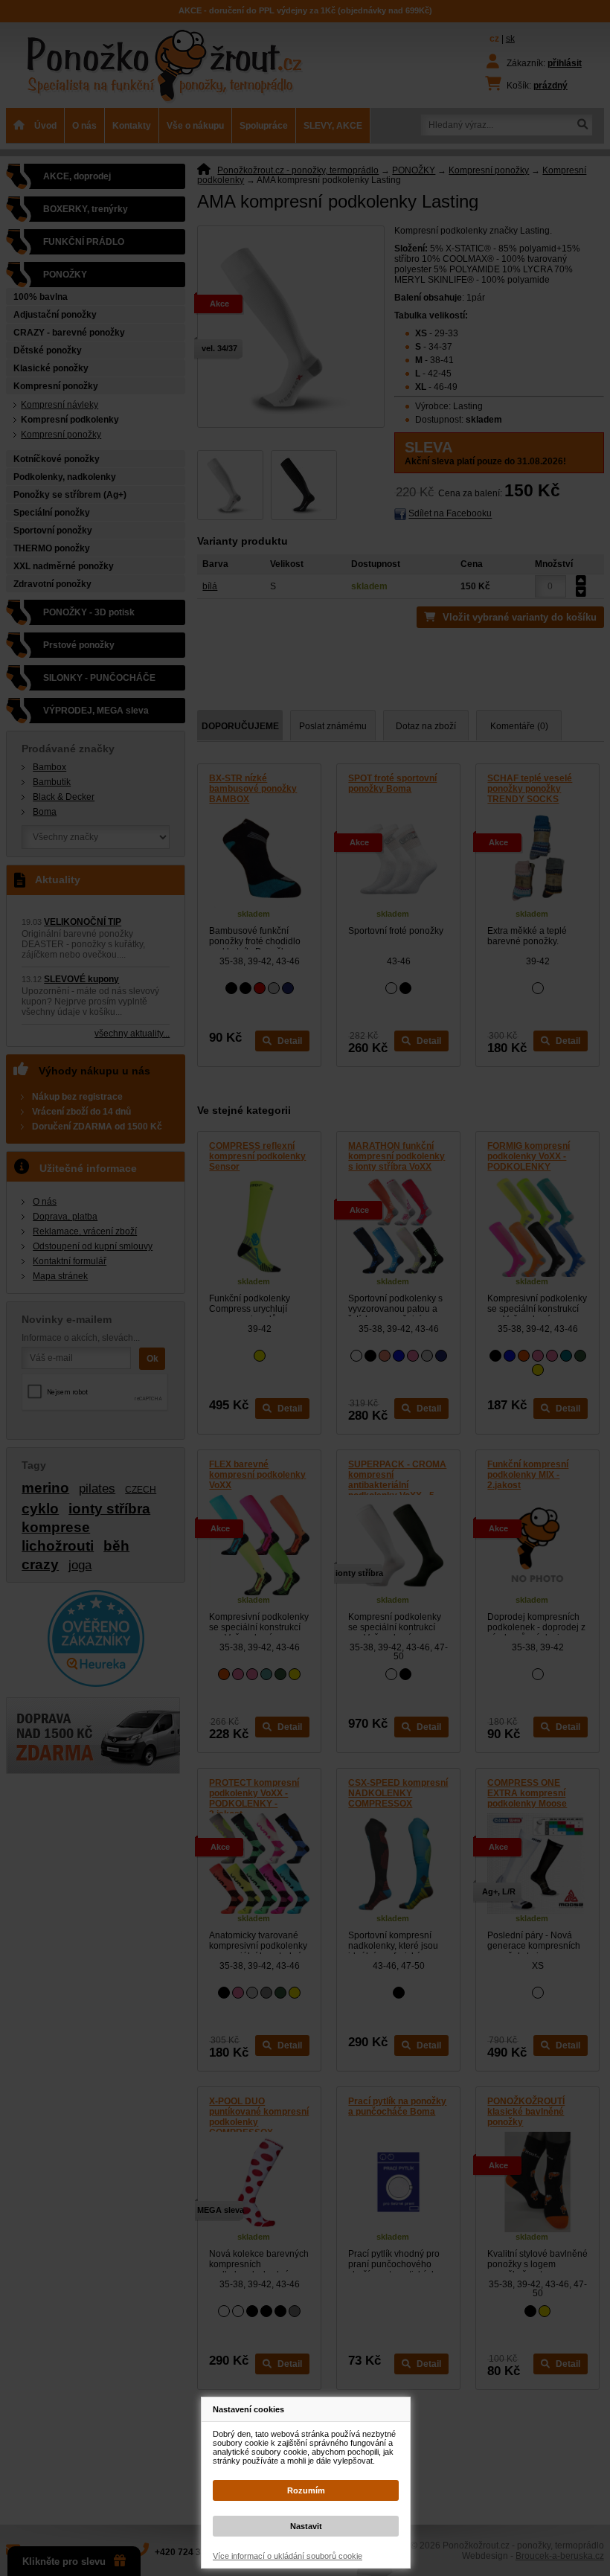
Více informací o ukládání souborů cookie (288, 2556)
